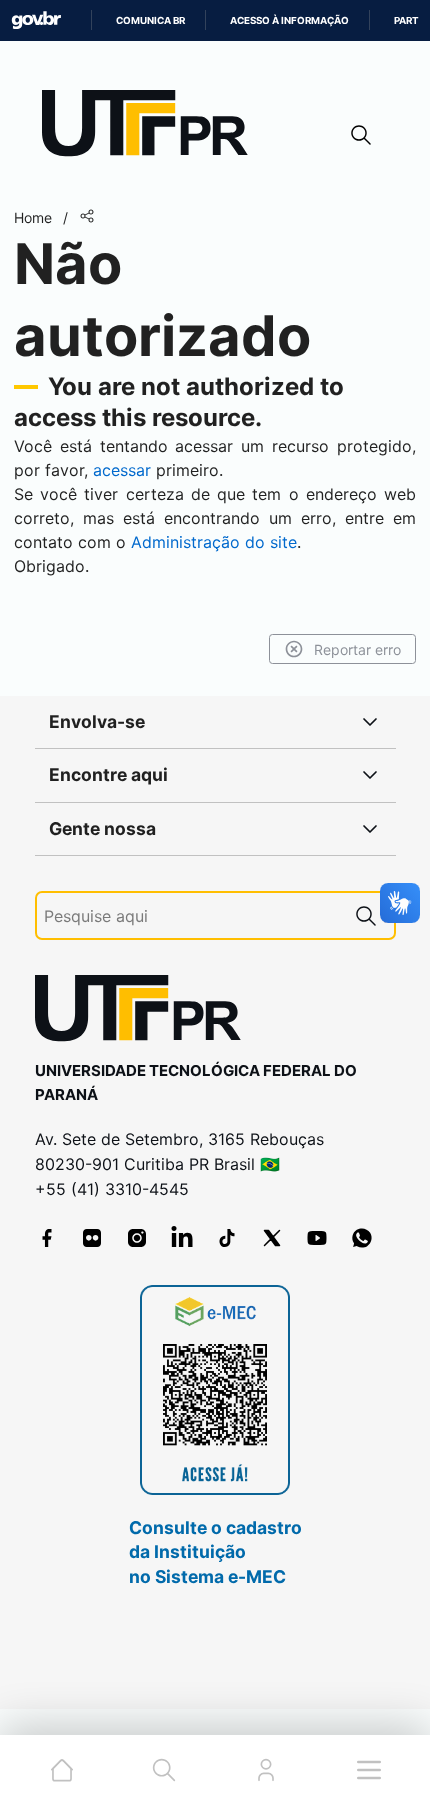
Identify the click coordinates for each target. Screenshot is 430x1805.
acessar (122, 470)
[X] (272, 1238)
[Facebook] (47, 1238)
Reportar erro (357, 649)
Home (33, 217)
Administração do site (214, 542)
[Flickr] (92, 1238)
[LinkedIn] (182, 1238)
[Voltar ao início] (145, 1012)
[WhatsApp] (362, 1238)
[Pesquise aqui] (366, 915)
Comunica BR (150, 20)
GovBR (36, 20)
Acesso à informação (289, 20)
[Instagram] (137, 1238)
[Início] (152, 127)
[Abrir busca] (361, 134)
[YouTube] (317, 1238)
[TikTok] (227, 1238)
